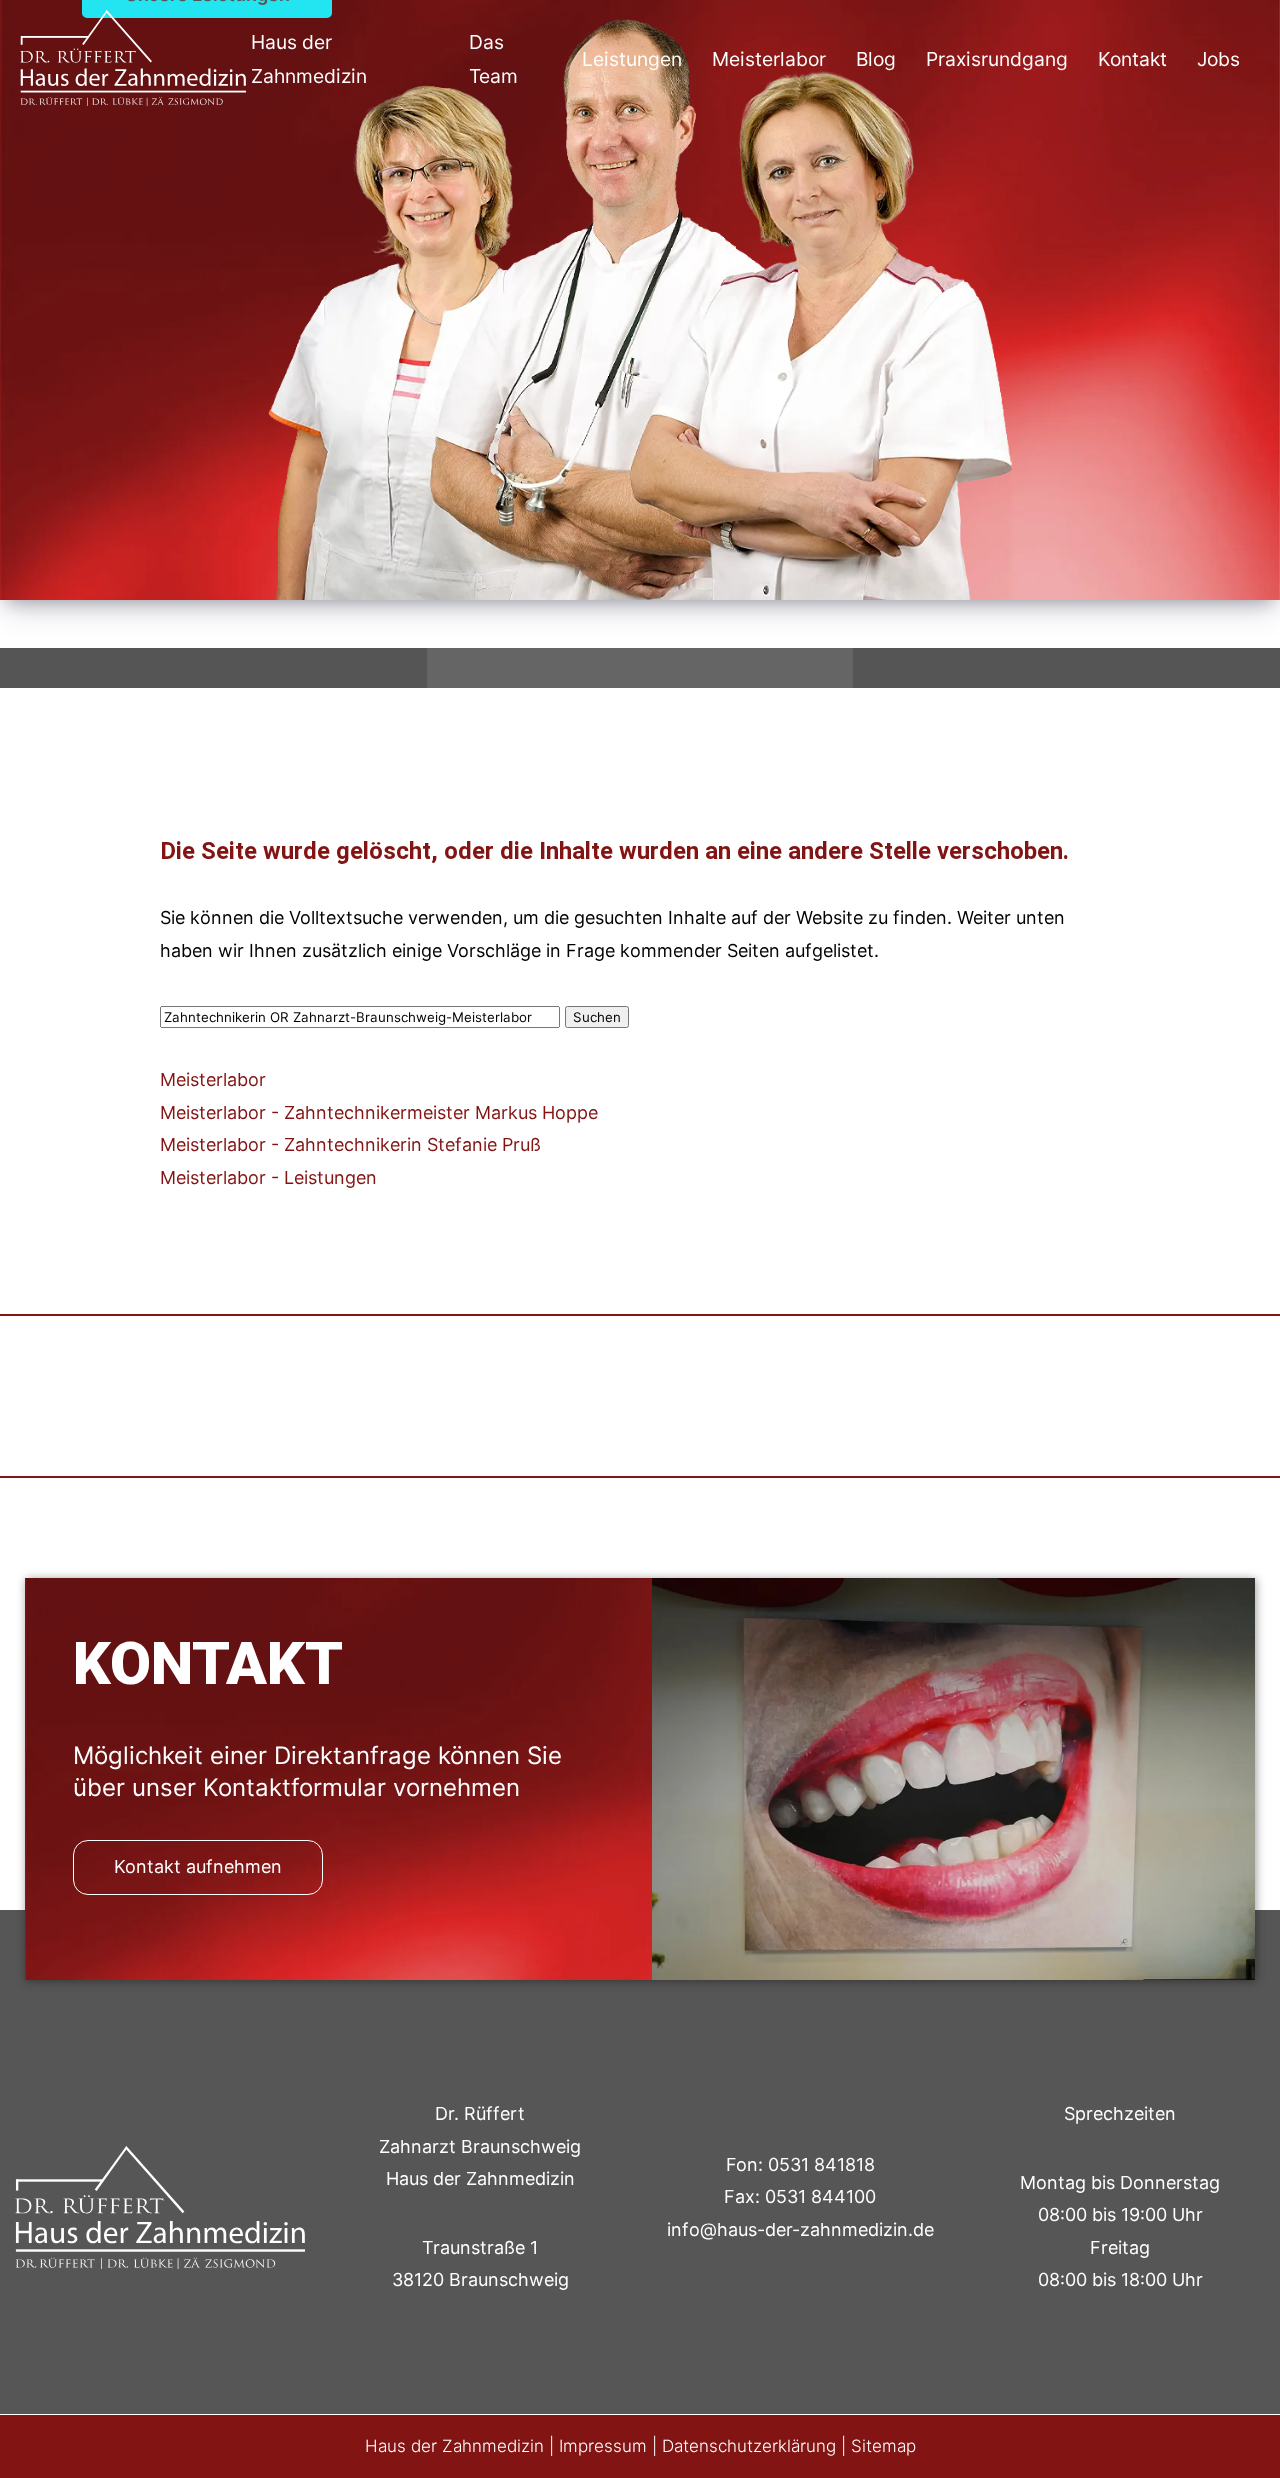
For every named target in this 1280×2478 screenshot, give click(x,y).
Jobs (1218, 59)
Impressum (603, 2446)
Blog (876, 59)
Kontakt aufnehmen (198, 1866)
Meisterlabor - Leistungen (268, 1177)
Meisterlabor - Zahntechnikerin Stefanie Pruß (350, 1144)
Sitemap (883, 2446)
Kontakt (1132, 59)
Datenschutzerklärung (749, 2446)
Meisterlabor (769, 59)
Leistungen (632, 59)
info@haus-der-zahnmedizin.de (800, 2229)
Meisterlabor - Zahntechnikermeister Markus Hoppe (379, 1112)
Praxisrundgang (997, 59)
